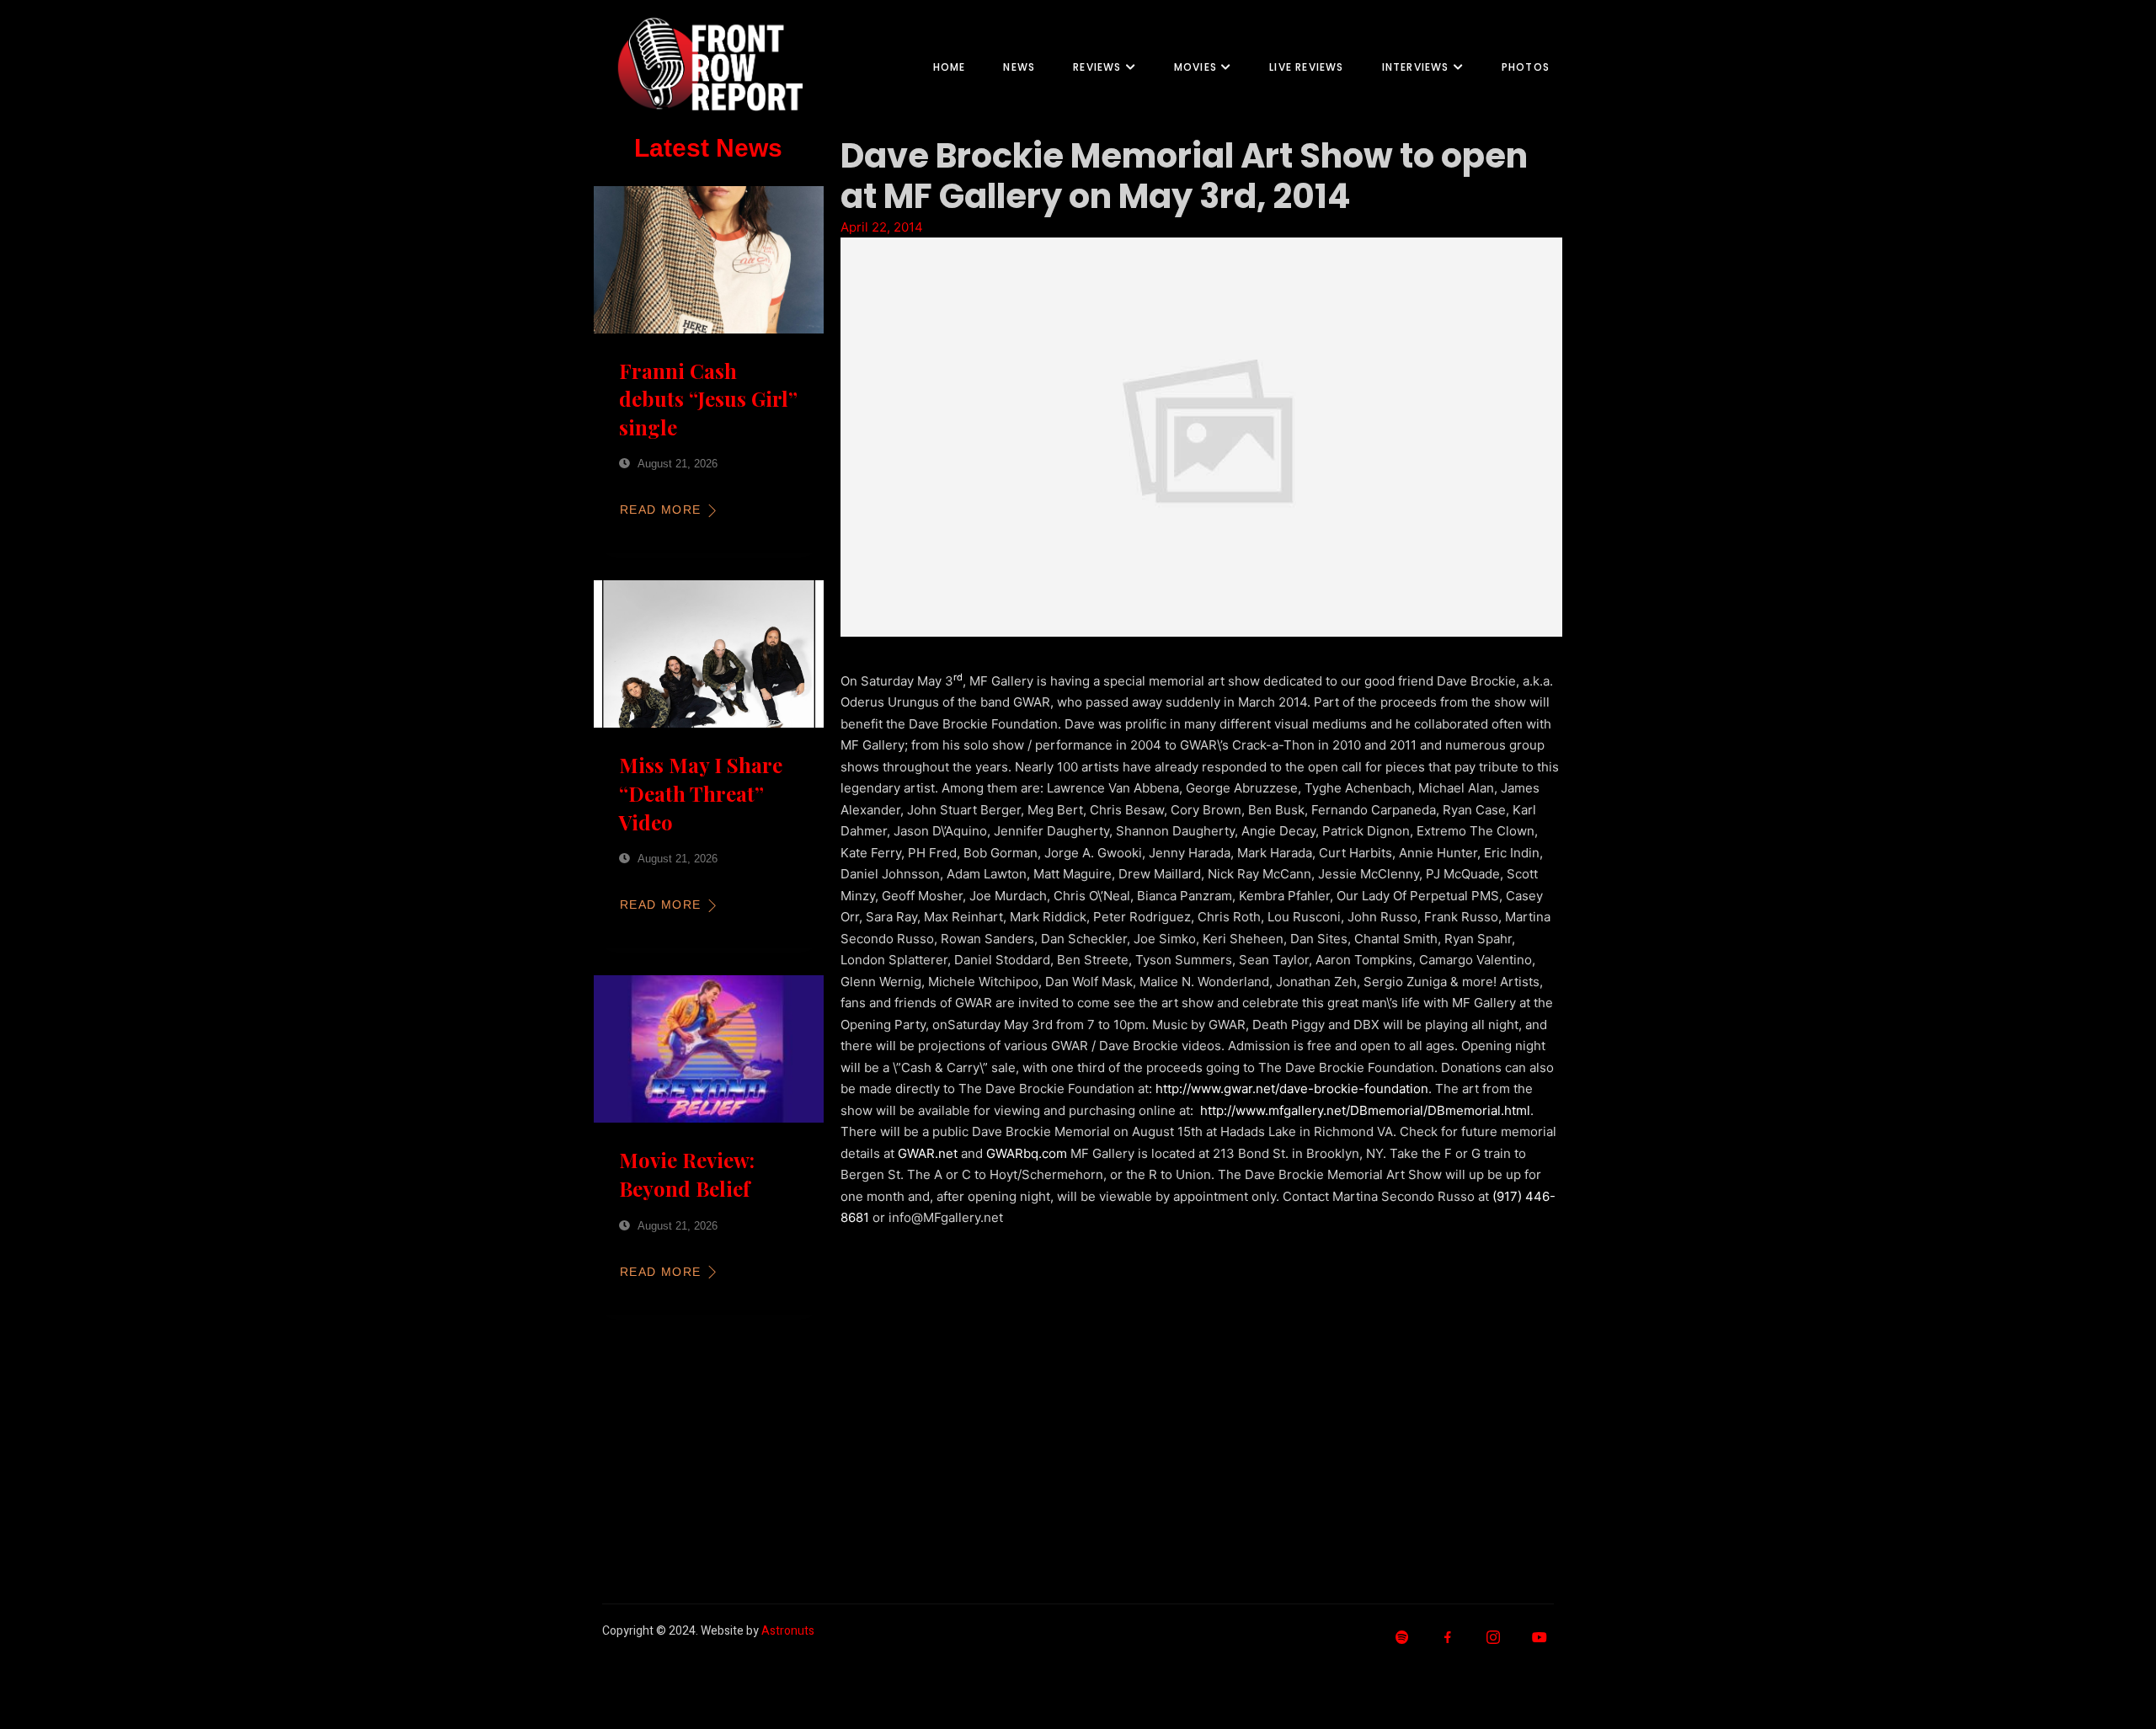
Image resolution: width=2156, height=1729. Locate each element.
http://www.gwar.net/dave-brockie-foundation (1292, 1089)
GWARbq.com (1027, 1153)
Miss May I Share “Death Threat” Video (701, 793)
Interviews (1416, 67)
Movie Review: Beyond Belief (687, 1174)
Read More (661, 510)
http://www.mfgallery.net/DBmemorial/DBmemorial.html (1365, 1110)
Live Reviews (1306, 67)
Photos (1526, 67)
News (1019, 67)
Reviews (1097, 67)
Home (950, 67)
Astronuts (788, 1631)
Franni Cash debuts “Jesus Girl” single (708, 399)
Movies (1195, 67)
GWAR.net (928, 1153)
